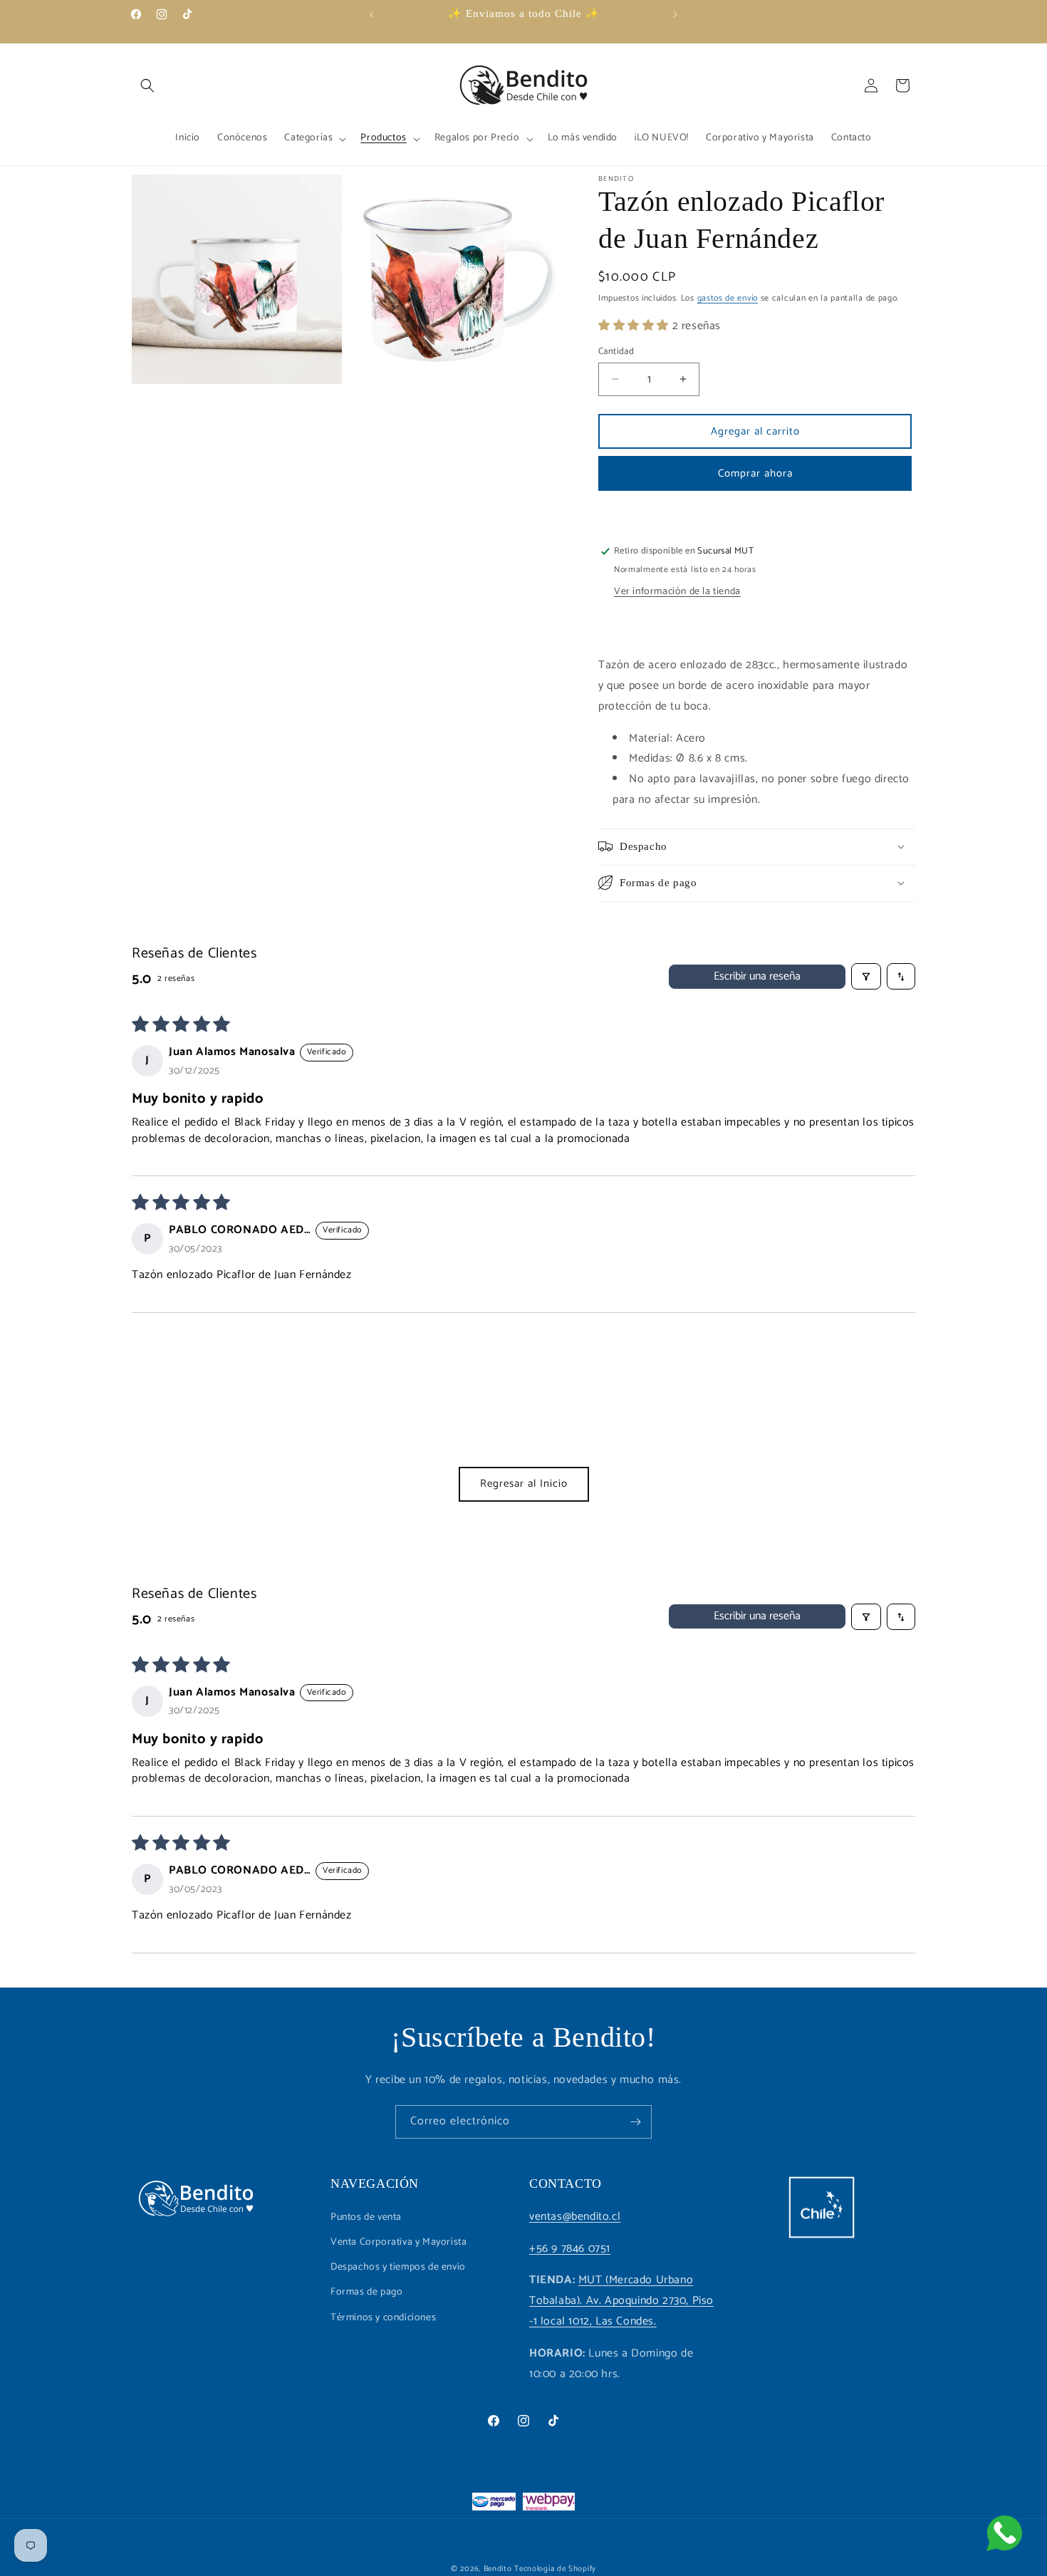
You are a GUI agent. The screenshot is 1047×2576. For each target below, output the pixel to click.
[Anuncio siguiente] (675, 14)
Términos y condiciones (383, 2317)
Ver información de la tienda (677, 592)
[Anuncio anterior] (372, 14)
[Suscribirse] (635, 2122)
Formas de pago (366, 2292)
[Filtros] (866, 977)
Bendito (498, 2569)
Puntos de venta (366, 2217)
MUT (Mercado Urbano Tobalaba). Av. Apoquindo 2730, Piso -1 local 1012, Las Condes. (621, 2301)
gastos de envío (728, 298)
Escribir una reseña (757, 976)
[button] (147, 85)
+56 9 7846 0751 (570, 2248)
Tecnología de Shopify (555, 2569)
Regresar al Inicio (524, 1484)
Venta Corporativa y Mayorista (399, 2242)
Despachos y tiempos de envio (398, 2267)
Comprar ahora (755, 473)
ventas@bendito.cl (575, 2216)
